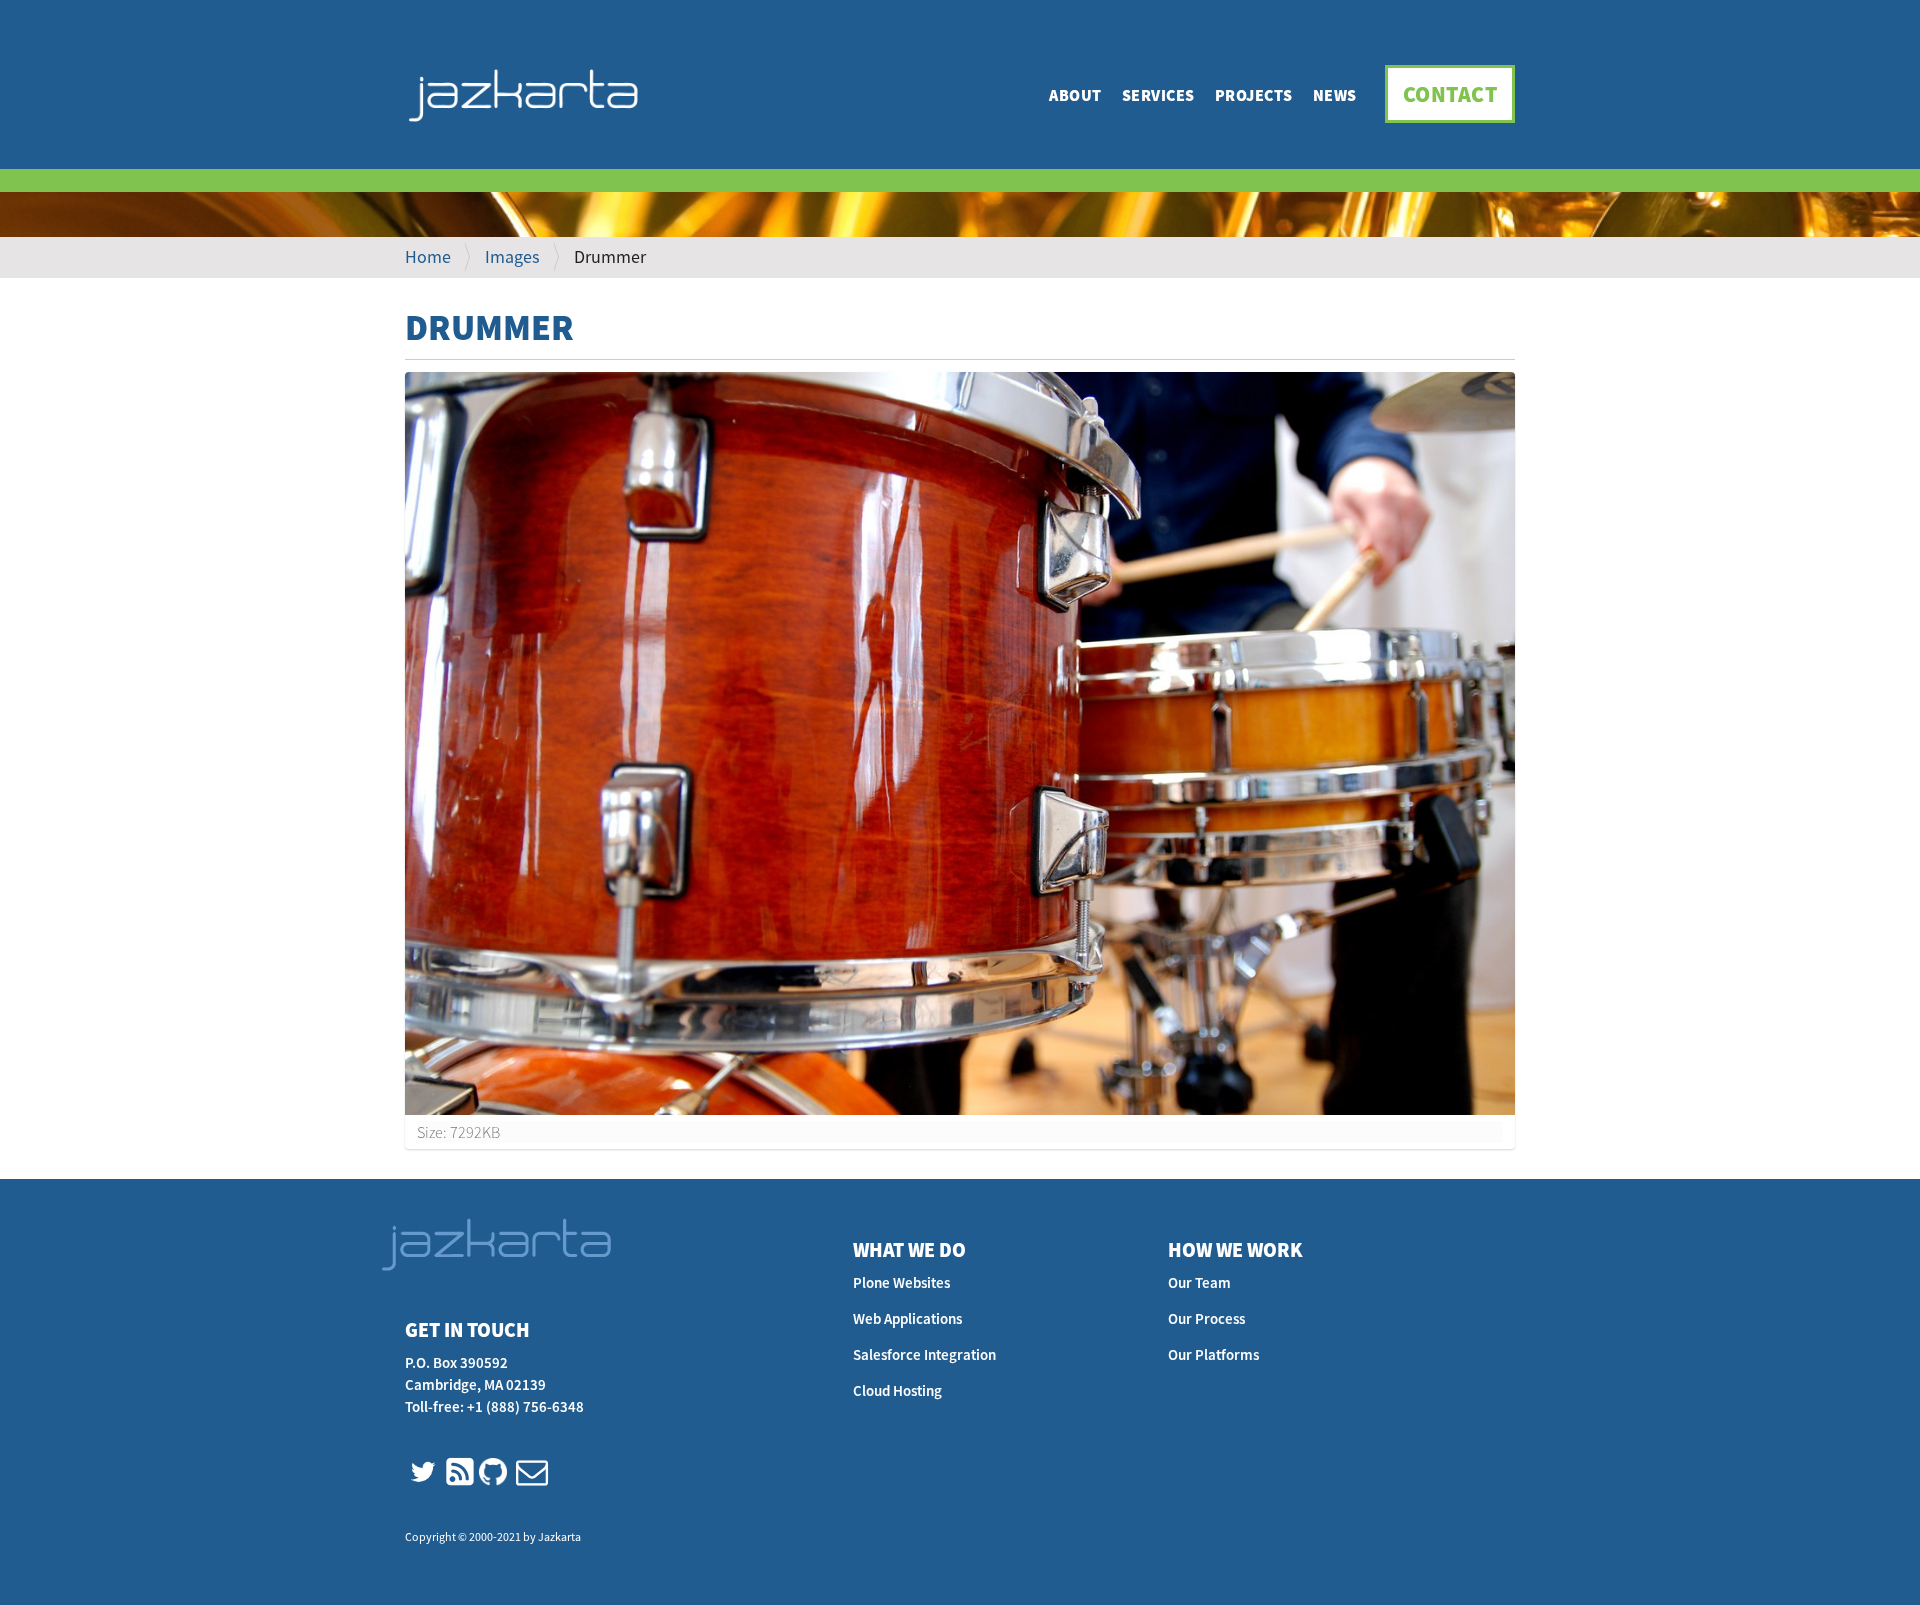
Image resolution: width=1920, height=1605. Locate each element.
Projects (1254, 95)
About (1075, 95)
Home (428, 256)
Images (512, 256)
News (1335, 95)
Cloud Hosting (897, 1390)
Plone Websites (901, 1282)
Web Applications (907, 1318)
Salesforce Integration (924, 1354)
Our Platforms (1213, 1354)
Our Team (1199, 1282)
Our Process (1206, 1318)
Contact (1450, 94)
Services (1158, 95)
